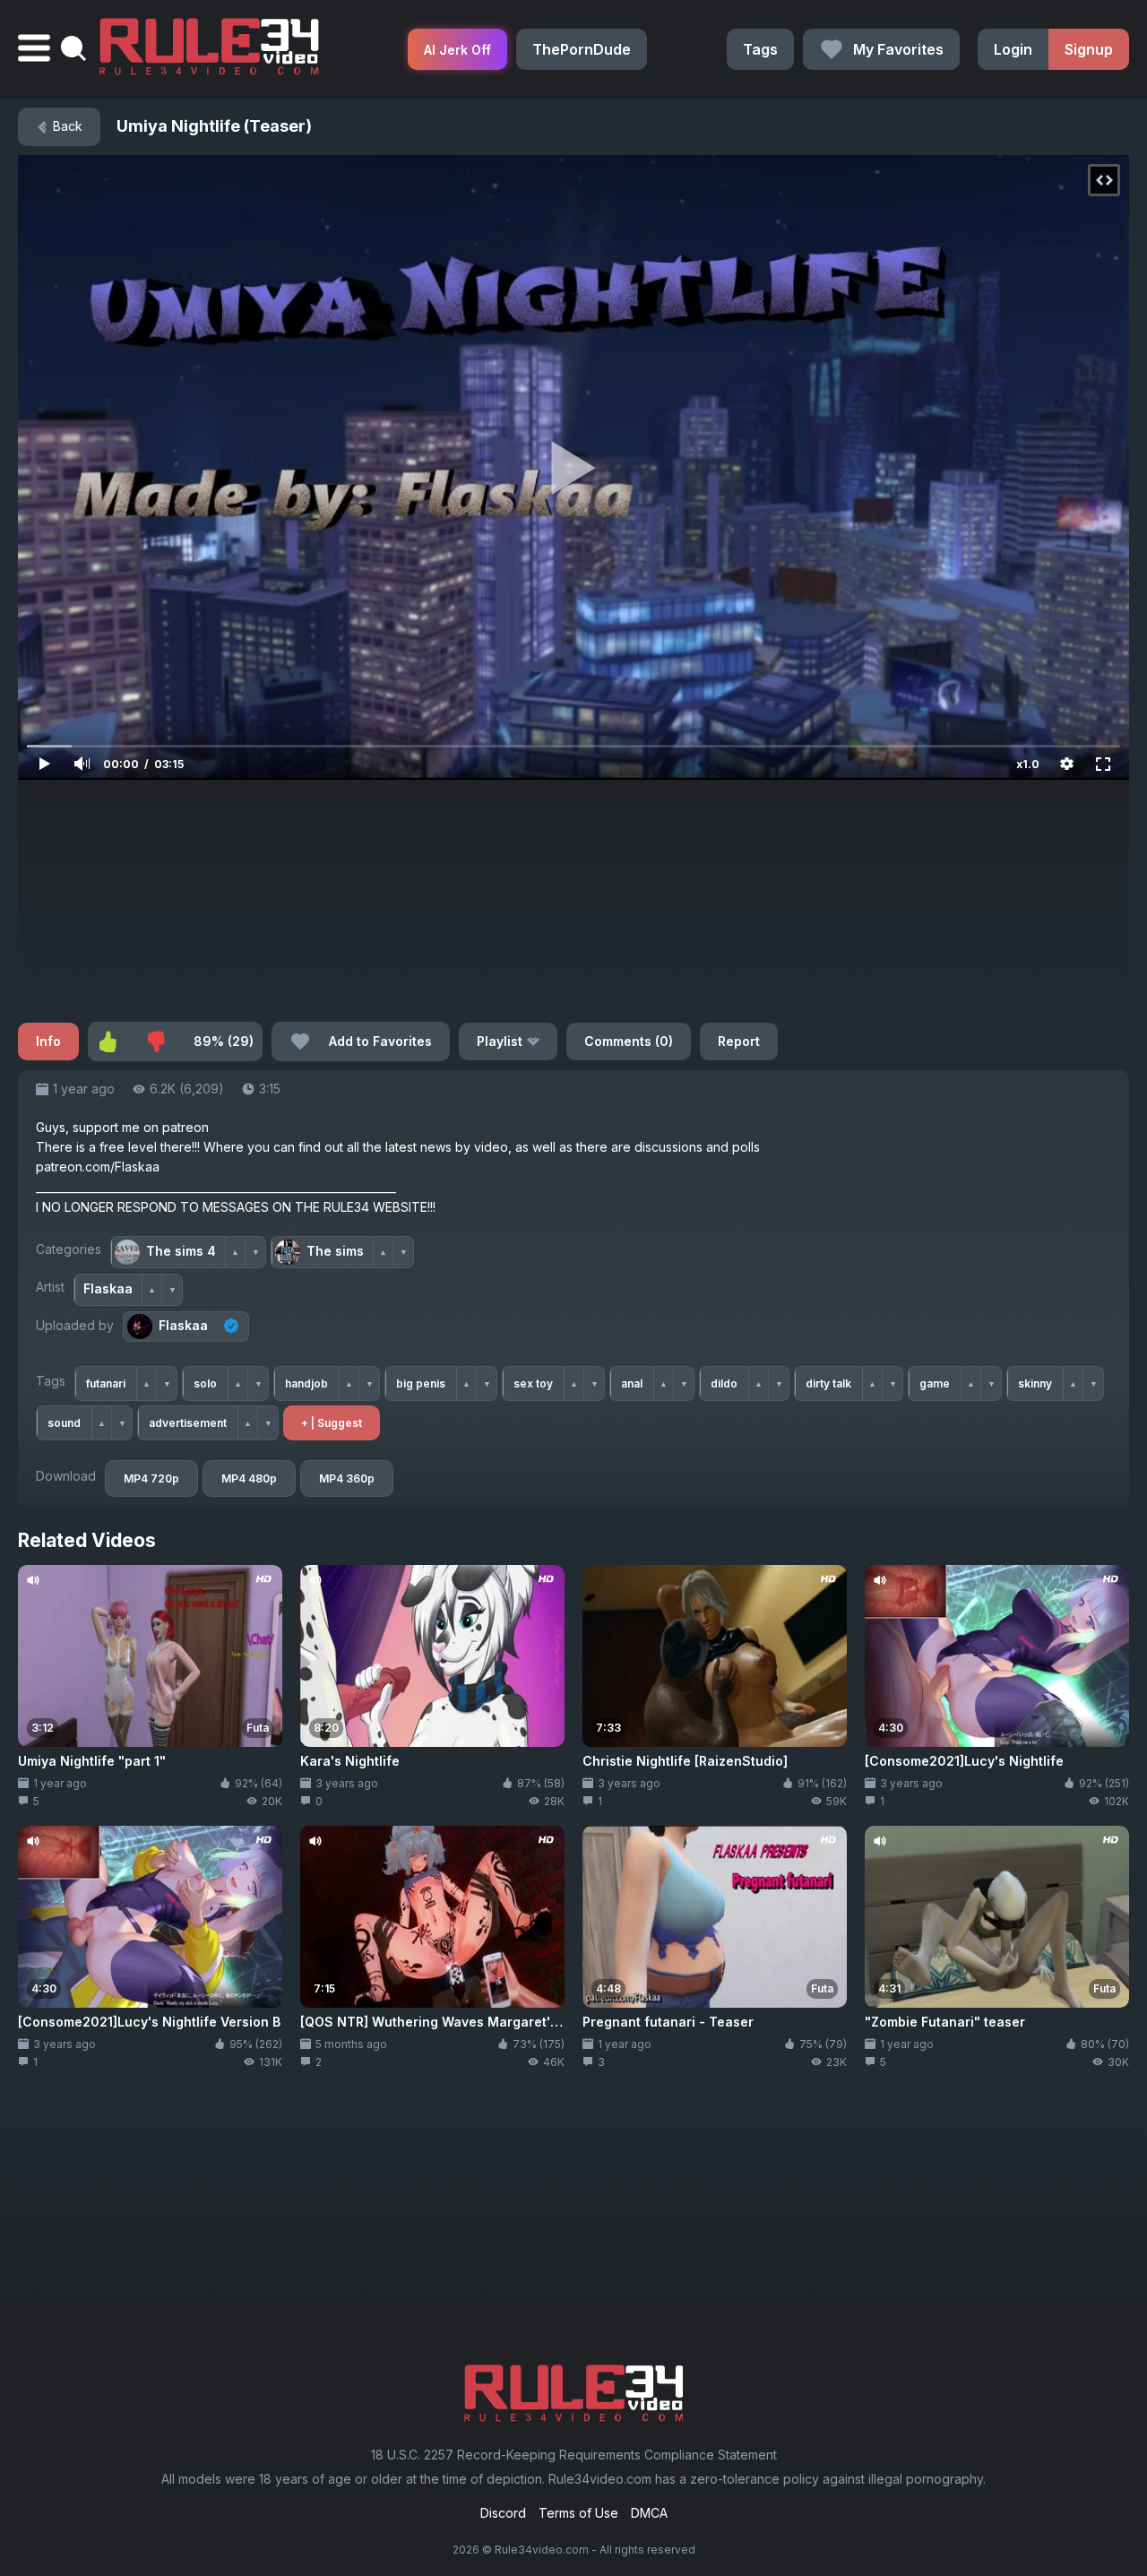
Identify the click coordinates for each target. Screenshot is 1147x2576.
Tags (760, 49)
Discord (503, 2513)
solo (205, 1383)
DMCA (649, 2513)
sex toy (533, 1383)
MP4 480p (249, 1478)
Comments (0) (629, 1041)
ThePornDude (582, 49)
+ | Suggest (332, 1423)
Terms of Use (578, 2513)
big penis (421, 1383)
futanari (106, 1383)
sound (64, 1423)
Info (48, 1041)
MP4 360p (347, 1478)
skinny (1035, 1383)
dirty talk (828, 1383)
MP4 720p (151, 1478)
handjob (306, 1383)
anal (632, 1383)
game (935, 1383)
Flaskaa (183, 1325)
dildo (724, 1383)
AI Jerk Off (457, 50)
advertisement (188, 1423)
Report (739, 1041)
